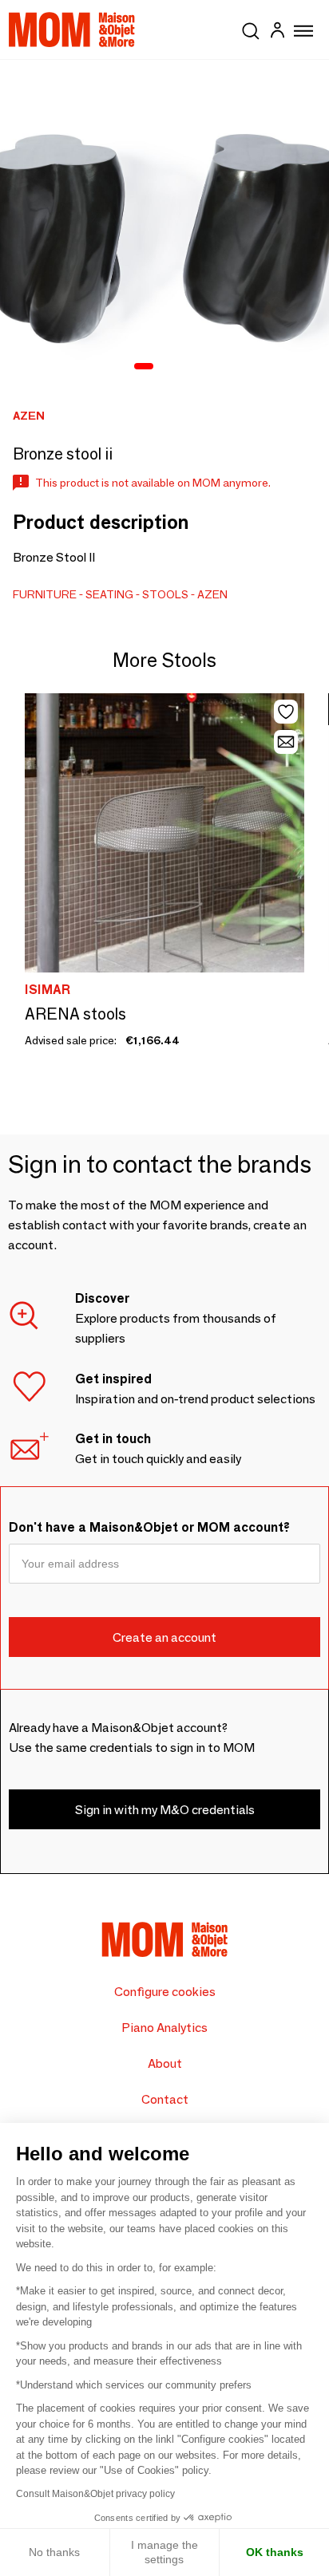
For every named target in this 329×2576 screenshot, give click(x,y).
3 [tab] (188, 367)
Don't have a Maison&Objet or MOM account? (149, 1527)
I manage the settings (164, 2552)
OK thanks (275, 2552)
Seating (109, 594)
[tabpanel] (164, 224)
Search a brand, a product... (251, 28)
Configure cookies (165, 1992)
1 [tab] (144, 367)
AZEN (212, 594)
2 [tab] (168, 367)
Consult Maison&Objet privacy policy (95, 2494)
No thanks (54, 2552)
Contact (165, 2099)
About (165, 2063)
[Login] (277, 32)
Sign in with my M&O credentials (165, 1810)
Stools (165, 594)
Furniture (45, 594)
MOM (72, 30)
